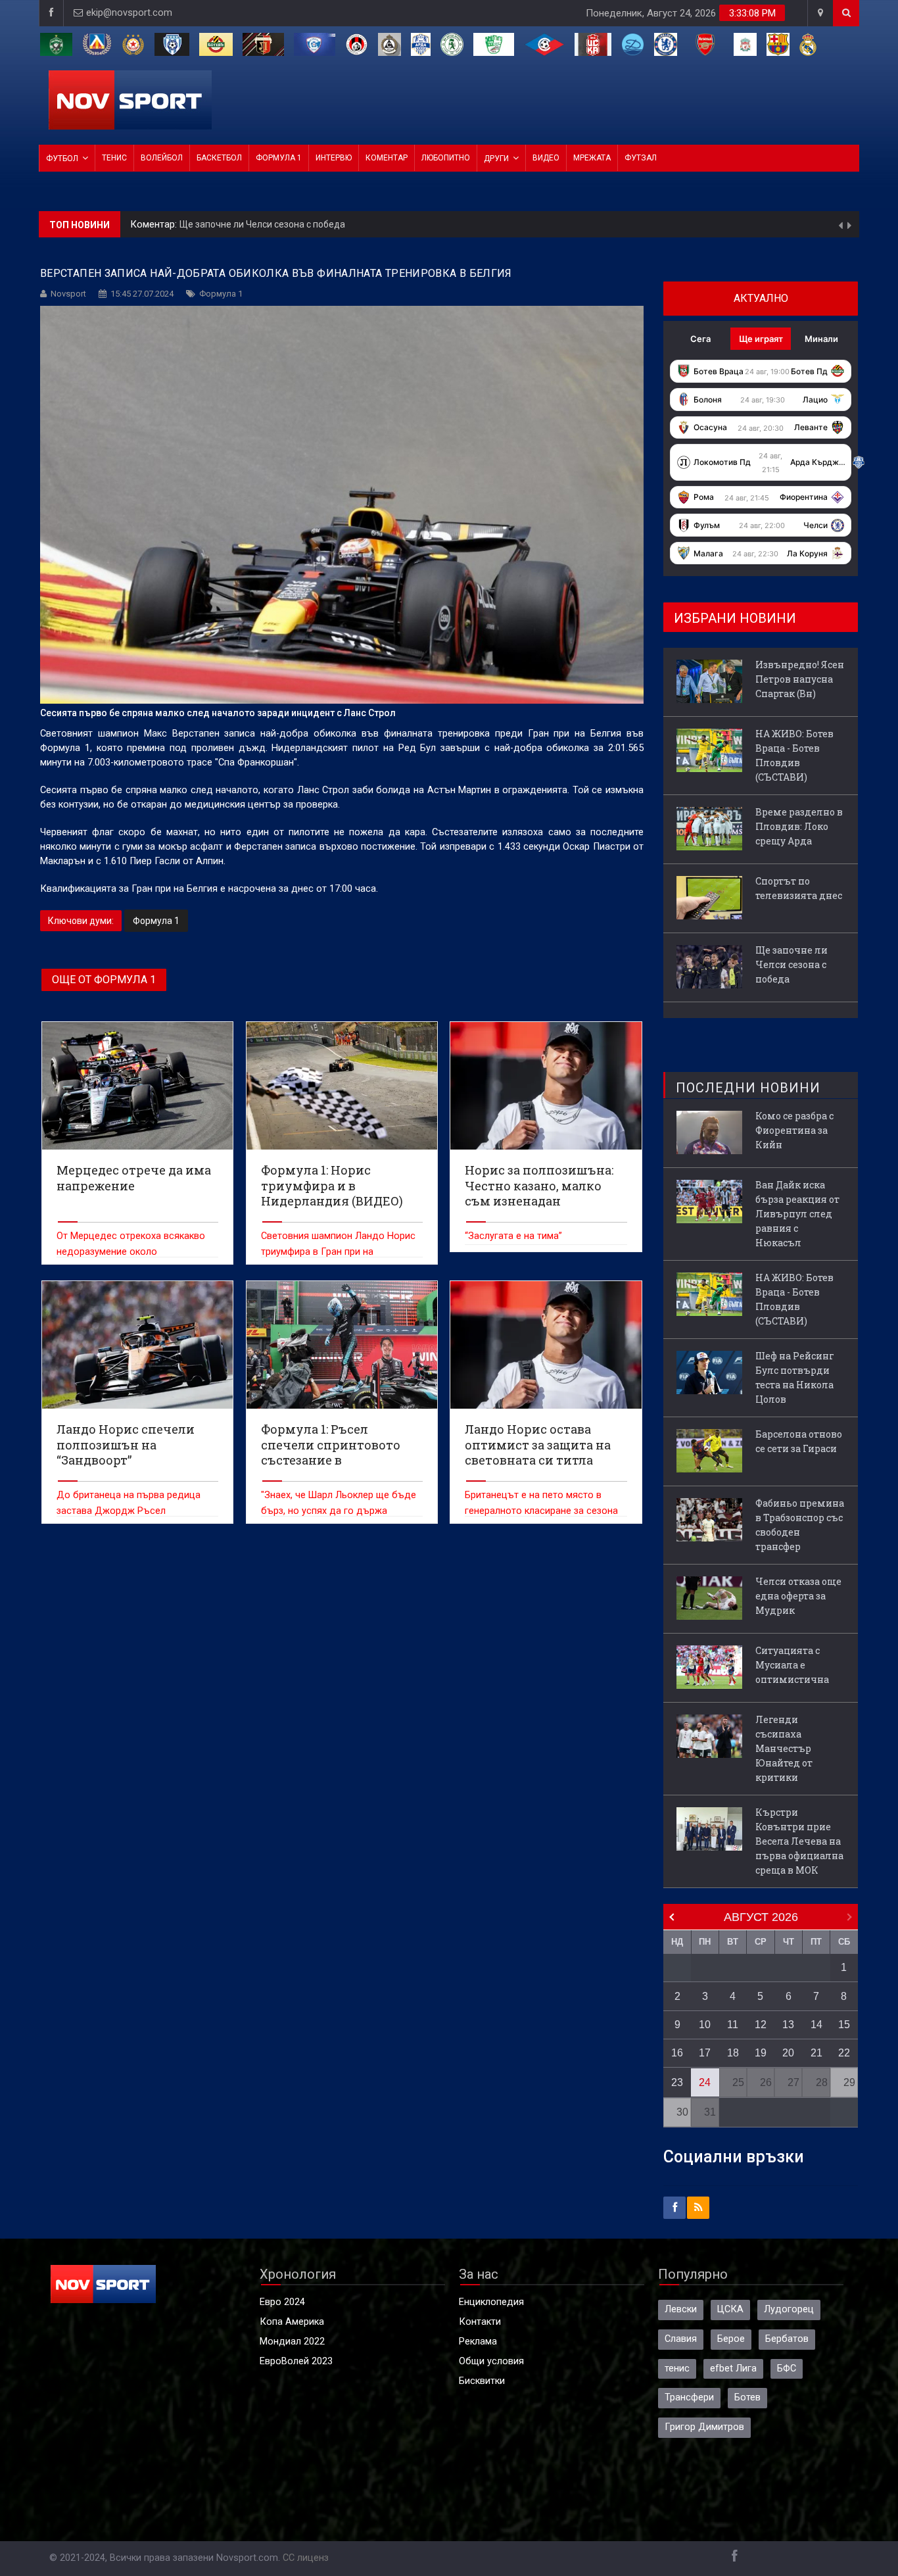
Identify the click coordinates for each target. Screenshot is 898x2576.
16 (677, 2053)
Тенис (114, 158)
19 (761, 2053)
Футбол (62, 158)
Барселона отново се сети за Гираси (799, 1441)
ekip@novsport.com (129, 13)
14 (816, 2025)
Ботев (747, 2397)
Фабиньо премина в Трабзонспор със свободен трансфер (800, 1525)
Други (496, 158)
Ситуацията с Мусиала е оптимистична (792, 1665)
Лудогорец (789, 2309)
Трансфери (689, 2397)
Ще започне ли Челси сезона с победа (792, 964)
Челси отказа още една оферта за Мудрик (798, 1596)
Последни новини (748, 1088)
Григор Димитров (704, 2427)
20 (788, 2053)
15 (844, 2025)
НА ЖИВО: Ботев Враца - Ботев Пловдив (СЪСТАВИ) (794, 755)
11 (733, 2025)
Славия (681, 2339)
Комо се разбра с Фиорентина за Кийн (794, 1130)
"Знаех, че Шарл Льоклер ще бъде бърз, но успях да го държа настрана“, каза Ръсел (339, 1511)
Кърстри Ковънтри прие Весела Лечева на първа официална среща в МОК (799, 1841)
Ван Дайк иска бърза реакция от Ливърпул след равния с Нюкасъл (797, 1214)
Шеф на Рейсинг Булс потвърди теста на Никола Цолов (795, 1377)
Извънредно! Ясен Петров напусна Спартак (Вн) (286, 224)
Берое (731, 2339)
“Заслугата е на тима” (513, 1236)
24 (705, 2082)
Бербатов (787, 2339)
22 (844, 2053)
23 (677, 2082)
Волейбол (162, 158)
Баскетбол (219, 158)
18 (733, 2053)
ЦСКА (730, 2309)
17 (705, 2053)
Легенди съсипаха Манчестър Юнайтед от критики (784, 1748)
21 (816, 2053)
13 (788, 2025)
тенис (677, 2369)
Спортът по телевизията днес (799, 888)
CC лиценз (306, 2558)
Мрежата (592, 158)
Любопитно (446, 158)
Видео (546, 158)
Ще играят (761, 339)
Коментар (387, 158)
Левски (681, 2309)
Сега (700, 339)
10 (705, 2025)
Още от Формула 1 (104, 980)
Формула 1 (279, 158)
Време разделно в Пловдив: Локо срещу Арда (799, 826)
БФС (787, 2369)
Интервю (334, 158)
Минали (821, 339)
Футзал (641, 158)
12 (761, 2025)
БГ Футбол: (156, 225)
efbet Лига (733, 2369)
